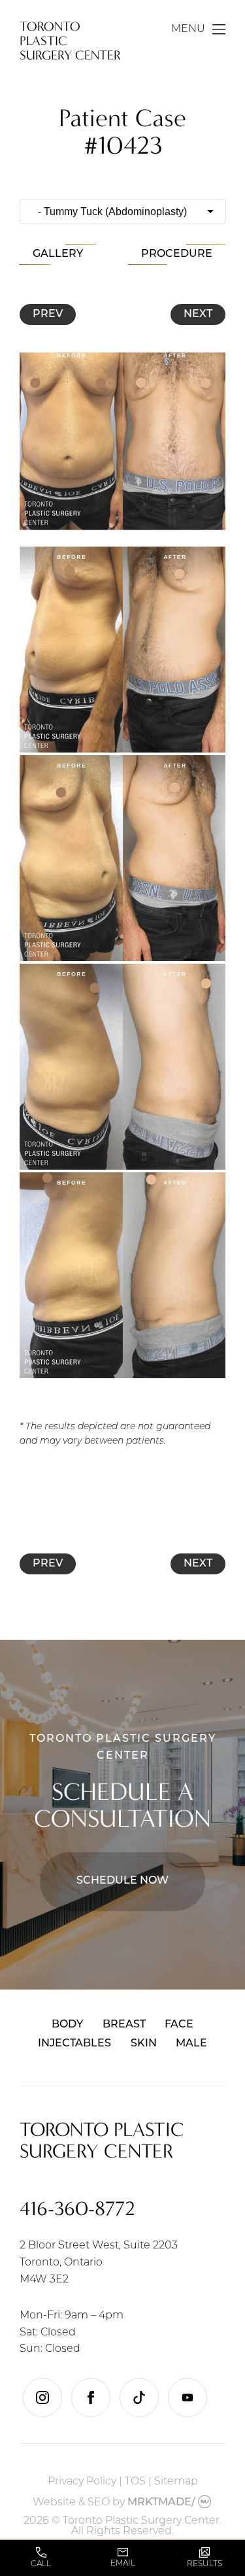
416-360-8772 (77, 2209)
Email (123, 2564)
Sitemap (176, 2482)
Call (41, 2564)
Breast (124, 2025)
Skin (144, 2044)
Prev (48, 314)
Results (204, 2564)
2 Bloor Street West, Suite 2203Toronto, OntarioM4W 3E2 (99, 2262)
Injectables (74, 2044)
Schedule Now (122, 1881)
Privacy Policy (82, 2482)
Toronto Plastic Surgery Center (70, 41)
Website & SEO (71, 2503)
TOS (135, 2482)
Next (198, 314)
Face (179, 2025)
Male (191, 2044)
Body (67, 2025)
